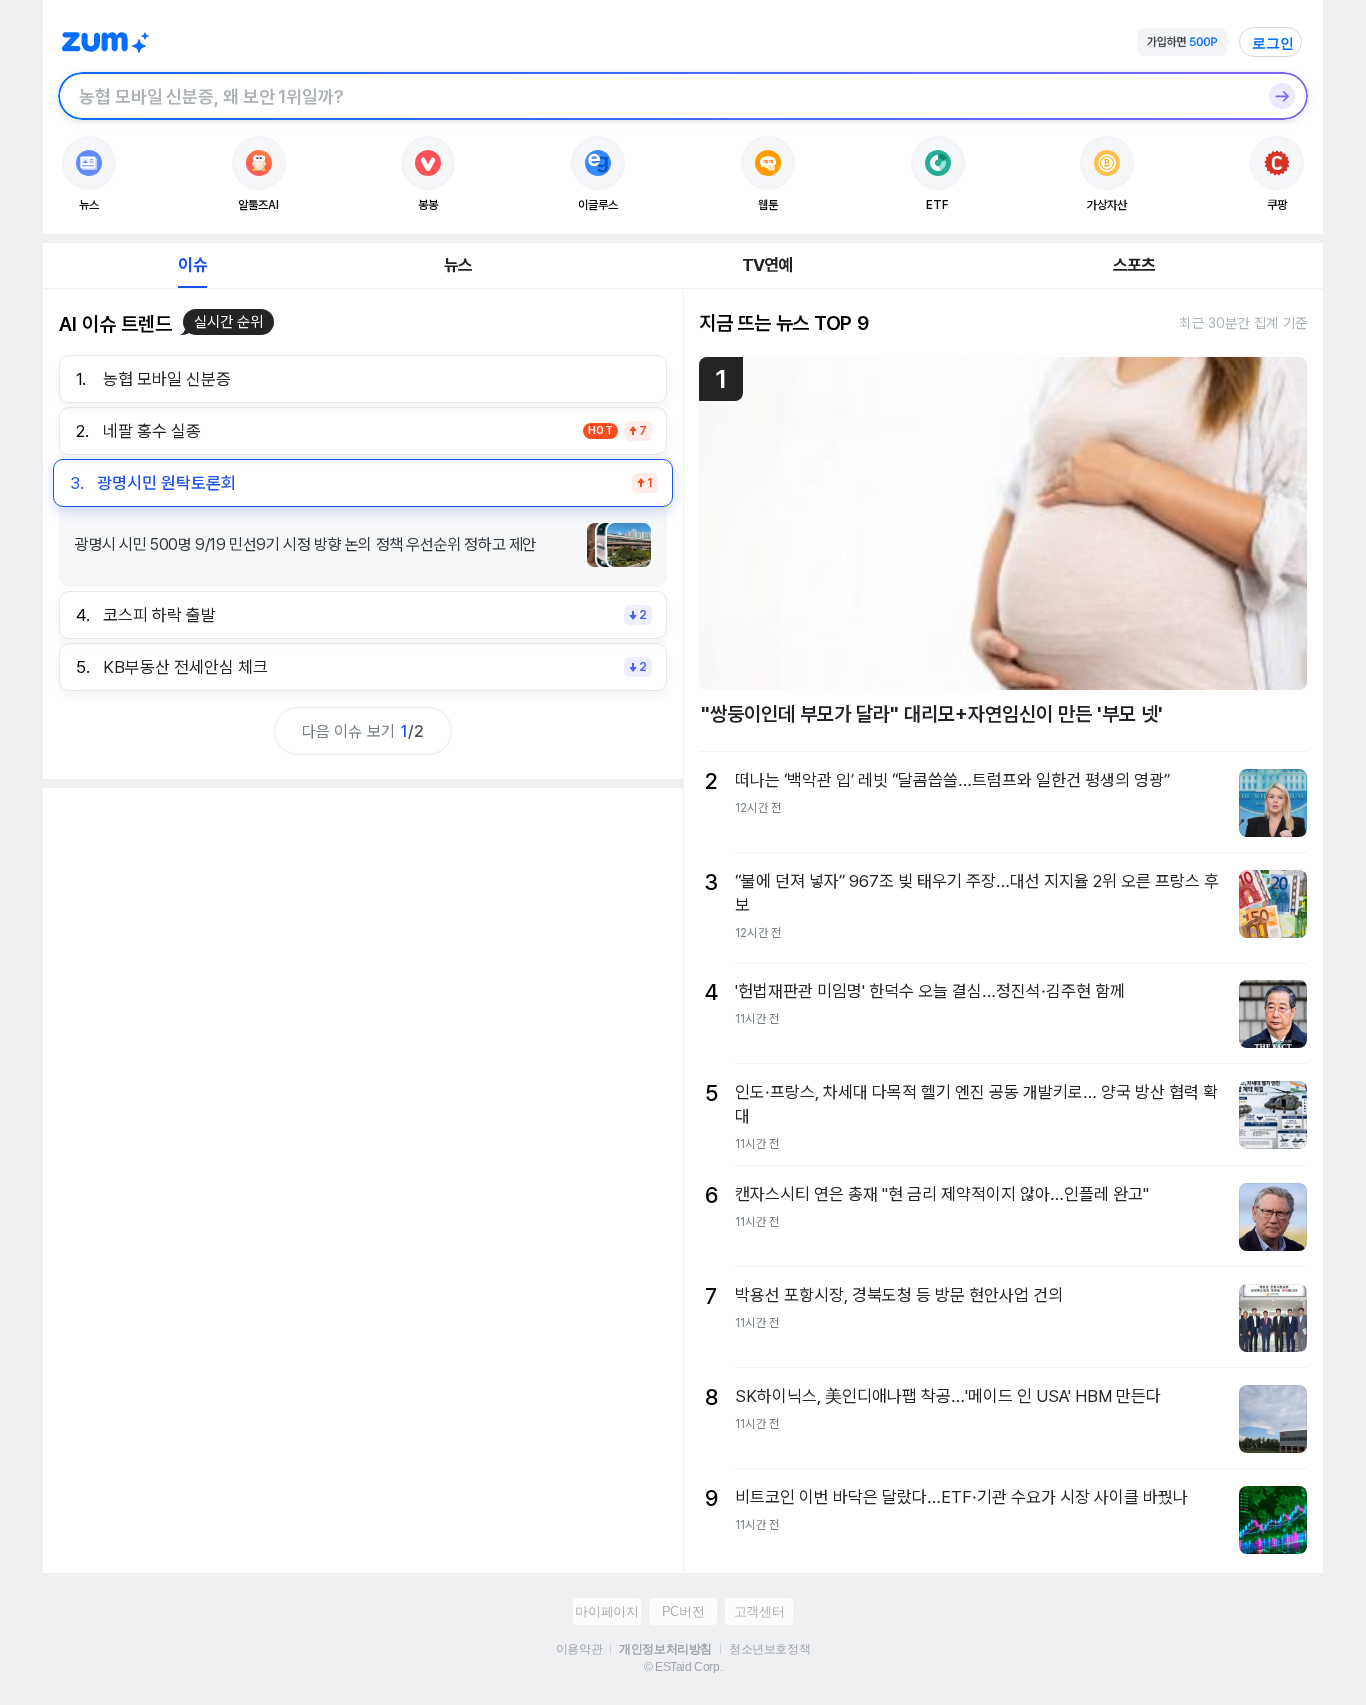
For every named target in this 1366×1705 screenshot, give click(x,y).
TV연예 (767, 265)
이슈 (192, 265)
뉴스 (458, 265)
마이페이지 (606, 1611)
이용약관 (579, 1649)
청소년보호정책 (769, 1649)
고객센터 (759, 1611)
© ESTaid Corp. (683, 1667)
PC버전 (683, 1611)
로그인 (1273, 43)
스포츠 (1134, 265)
